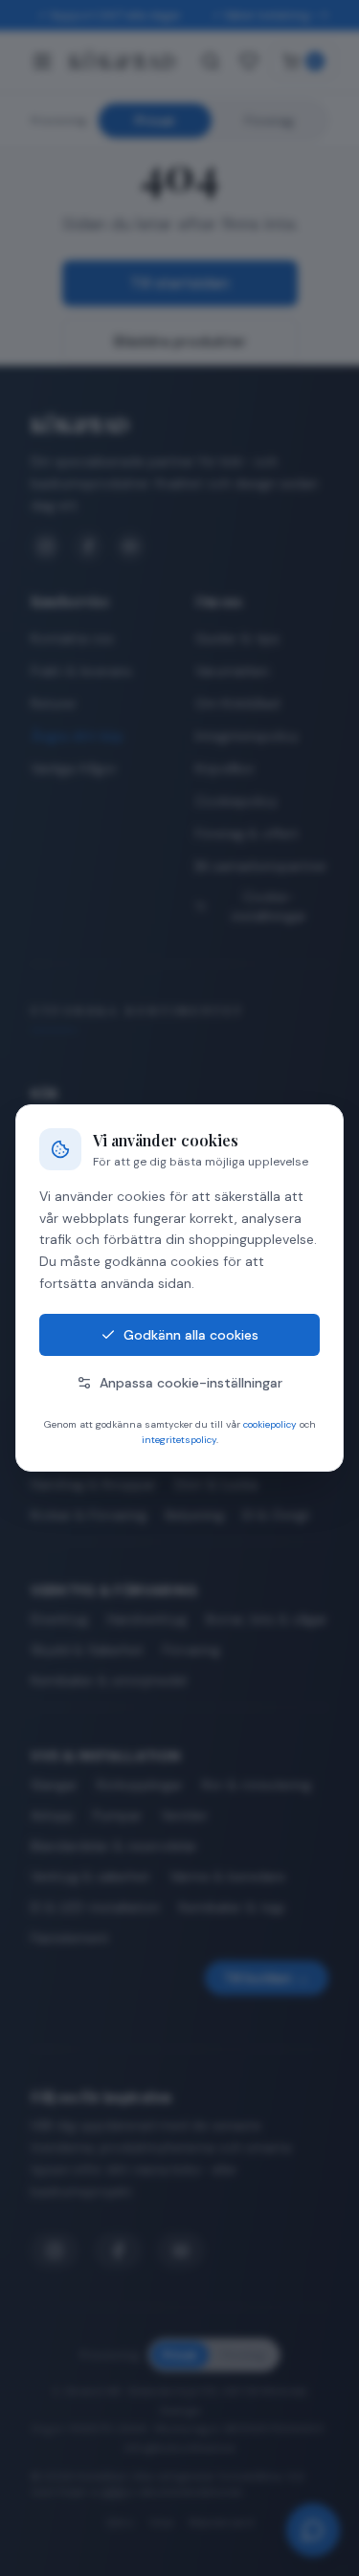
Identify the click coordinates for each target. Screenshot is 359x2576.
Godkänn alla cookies (191, 1335)
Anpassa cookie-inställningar (191, 1383)
